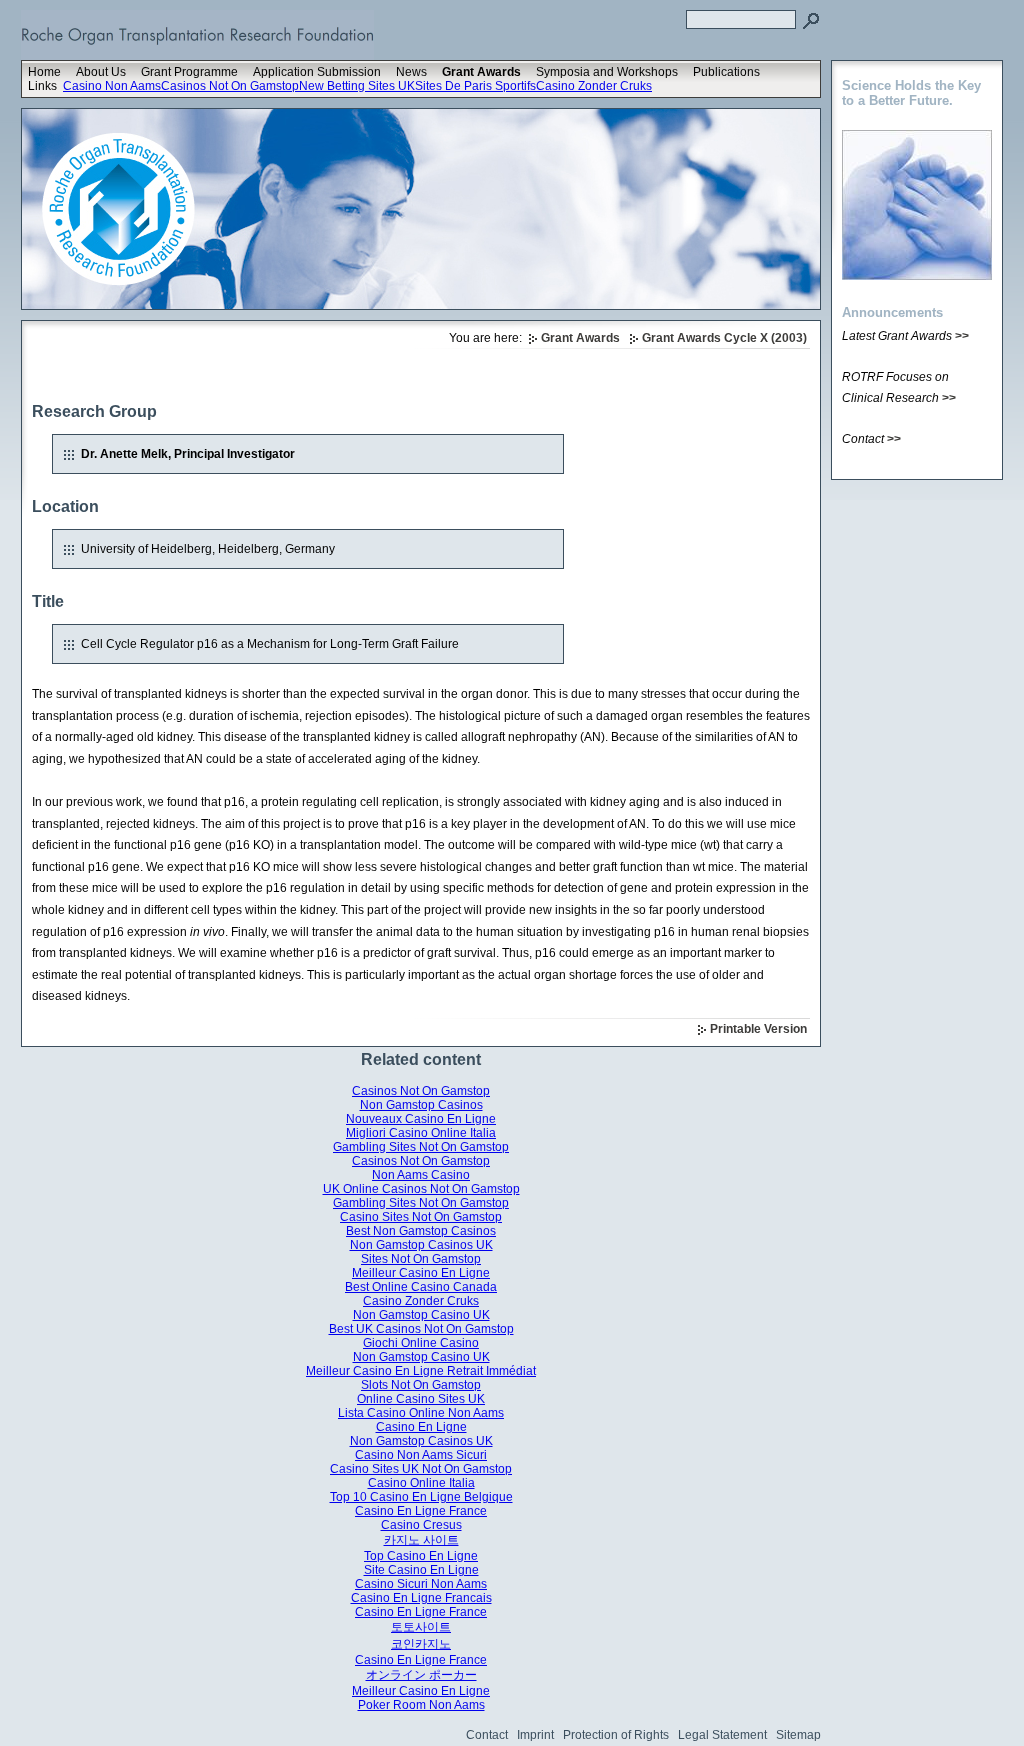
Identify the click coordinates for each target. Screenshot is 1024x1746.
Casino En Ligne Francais (421, 1598)
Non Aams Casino (421, 1175)
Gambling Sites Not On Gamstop (421, 1147)
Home (44, 72)
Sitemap (798, 1735)
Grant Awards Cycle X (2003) (724, 338)
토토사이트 (421, 1627)
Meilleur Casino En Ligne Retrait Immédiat (421, 1371)
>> (962, 336)
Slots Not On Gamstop (421, 1385)
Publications (726, 72)
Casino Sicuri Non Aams (421, 1584)
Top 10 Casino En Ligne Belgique (421, 1497)
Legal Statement (722, 1735)
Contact (487, 1735)
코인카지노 (421, 1644)
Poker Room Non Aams (421, 1705)
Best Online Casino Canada (421, 1287)
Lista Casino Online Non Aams (421, 1413)
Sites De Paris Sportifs (475, 86)
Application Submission (317, 72)
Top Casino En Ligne (421, 1556)
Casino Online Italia (421, 1483)
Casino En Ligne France (421, 1511)
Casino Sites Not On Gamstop (421, 1217)
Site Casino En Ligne (421, 1570)
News (411, 72)
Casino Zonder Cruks (594, 86)
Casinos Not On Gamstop (230, 86)
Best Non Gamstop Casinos (421, 1231)
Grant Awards (481, 72)
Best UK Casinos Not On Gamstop (421, 1329)
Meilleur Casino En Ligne (421, 1273)
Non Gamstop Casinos (421, 1105)
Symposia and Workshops (607, 72)
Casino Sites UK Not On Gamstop (421, 1469)
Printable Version (758, 1029)
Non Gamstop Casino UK (421, 1315)
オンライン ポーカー (421, 1675)
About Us (101, 72)
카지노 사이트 (421, 1540)
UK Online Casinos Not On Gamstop (421, 1189)
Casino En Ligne (421, 1427)
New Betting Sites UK (357, 86)
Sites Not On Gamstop (421, 1259)
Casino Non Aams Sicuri (421, 1455)
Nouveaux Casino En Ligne (421, 1119)
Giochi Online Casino (421, 1343)
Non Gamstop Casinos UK (421, 1245)
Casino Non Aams (112, 86)
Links (42, 86)
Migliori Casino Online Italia (421, 1133)
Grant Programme (189, 72)
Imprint (535, 1735)
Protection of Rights (616, 1735)
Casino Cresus (421, 1525)
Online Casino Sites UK (421, 1399)
